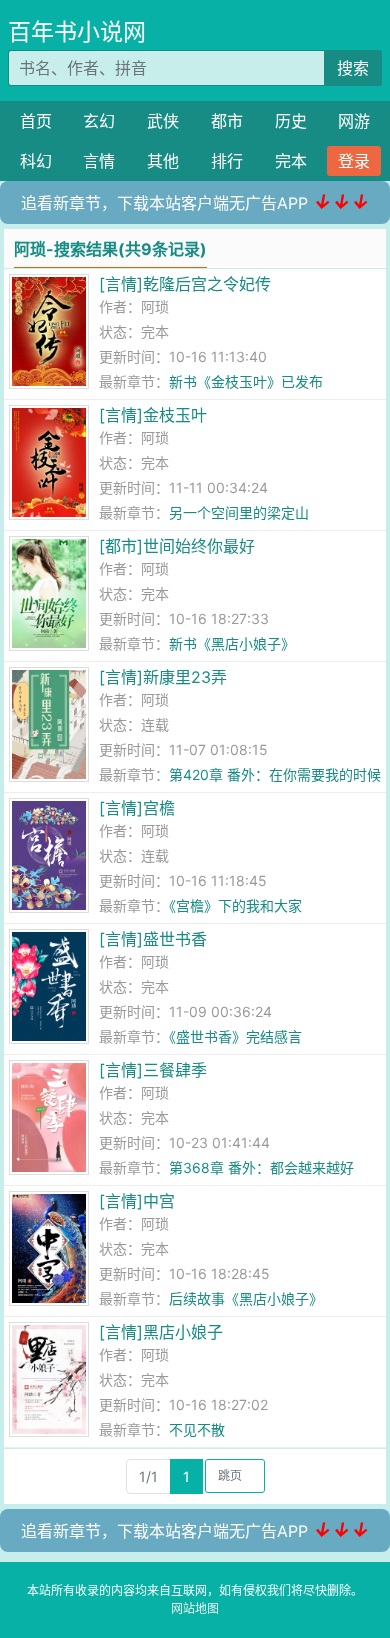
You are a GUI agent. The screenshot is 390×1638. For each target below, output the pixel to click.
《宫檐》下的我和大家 (235, 905)
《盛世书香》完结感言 (235, 1036)
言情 (99, 161)
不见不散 (197, 1429)
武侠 (163, 121)
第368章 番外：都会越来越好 (261, 1167)
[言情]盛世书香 (153, 939)
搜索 (353, 68)
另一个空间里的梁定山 (239, 512)
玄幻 (99, 121)
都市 (227, 121)
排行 (227, 161)
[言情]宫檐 (137, 808)
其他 (163, 161)
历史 (291, 121)
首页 (36, 121)
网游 (354, 121)
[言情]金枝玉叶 (153, 415)
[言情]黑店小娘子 (161, 1332)
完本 (291, 161)
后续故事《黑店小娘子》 (246, 1298)
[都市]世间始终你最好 (177, 546)
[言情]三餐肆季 (153, 1070)
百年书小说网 (77, 32)
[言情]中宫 (137, 1201)
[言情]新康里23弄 (163, 677)
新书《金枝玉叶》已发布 (246, 381)
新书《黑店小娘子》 (232, 643)
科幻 (36, 161)
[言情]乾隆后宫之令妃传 (185, 284)
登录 (354, 161)
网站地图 (195, 1608)
